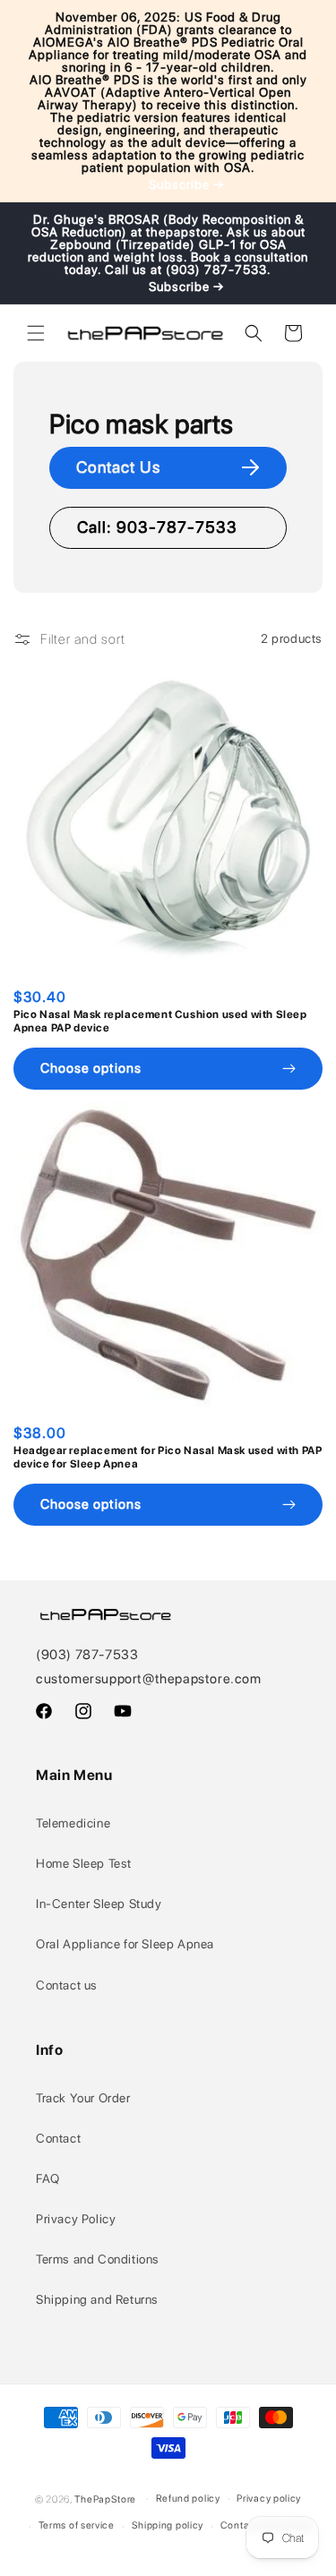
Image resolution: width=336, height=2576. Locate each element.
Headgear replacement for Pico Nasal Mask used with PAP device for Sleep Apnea (168, 1458)
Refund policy (188, 2499)
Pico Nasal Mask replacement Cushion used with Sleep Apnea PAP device (160, 1022)
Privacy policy (269, 2499)
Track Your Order (83, 2098)
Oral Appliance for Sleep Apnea (125, 1944)
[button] (36, 333)
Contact (58, 2138)
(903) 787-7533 (87, 1655)
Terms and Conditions (98, 2259)
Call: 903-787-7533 (157, 527)
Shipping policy (168, 2525)
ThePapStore (105, 2499)
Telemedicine (73, 1823)
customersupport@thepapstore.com (149, 1679)
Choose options (91, 1068)
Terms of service (77, 2525)
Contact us (67, 1985)
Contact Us (118, 467)
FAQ (48, 2178)
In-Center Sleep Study (99, 1904)
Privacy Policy (76, 2219)
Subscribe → (186, 184)
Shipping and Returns (97, 2299)
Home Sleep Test (84, 1863)
